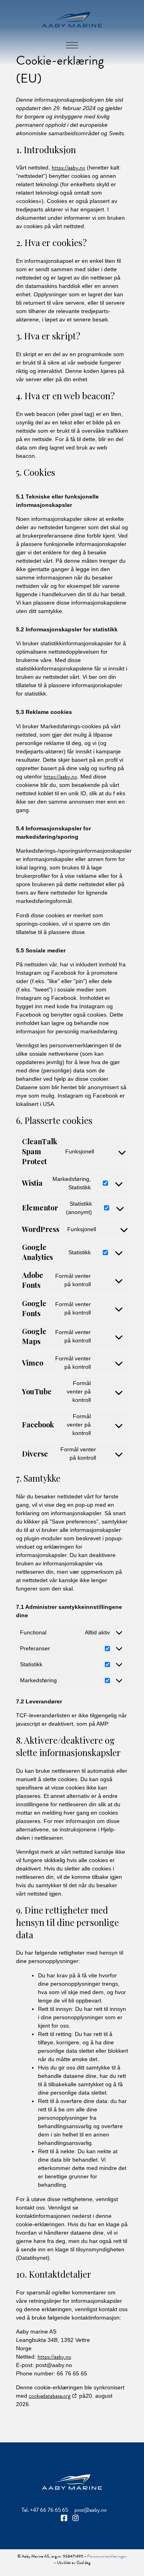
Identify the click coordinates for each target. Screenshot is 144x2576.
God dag (83, 2563)
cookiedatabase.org (50, 2396)
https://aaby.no (68, 168)
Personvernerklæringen (107, 2556)
